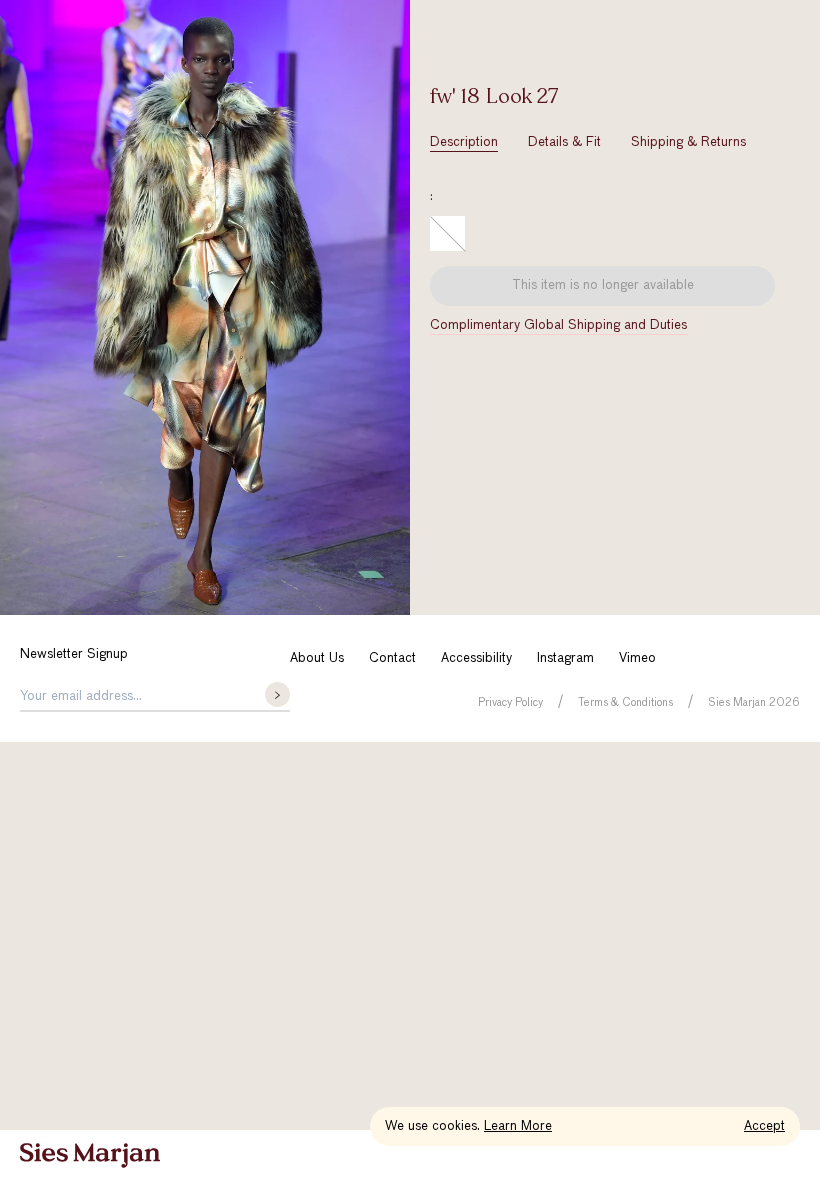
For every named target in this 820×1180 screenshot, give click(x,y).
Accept (764, 1126)
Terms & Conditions (625, 702)
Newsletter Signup (74, 654)
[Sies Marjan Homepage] (90, 1155)
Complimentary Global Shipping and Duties (558, 325)
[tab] (464, 142)
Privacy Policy (510, 702)
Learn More (518, 1126)
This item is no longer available (603, 285)
